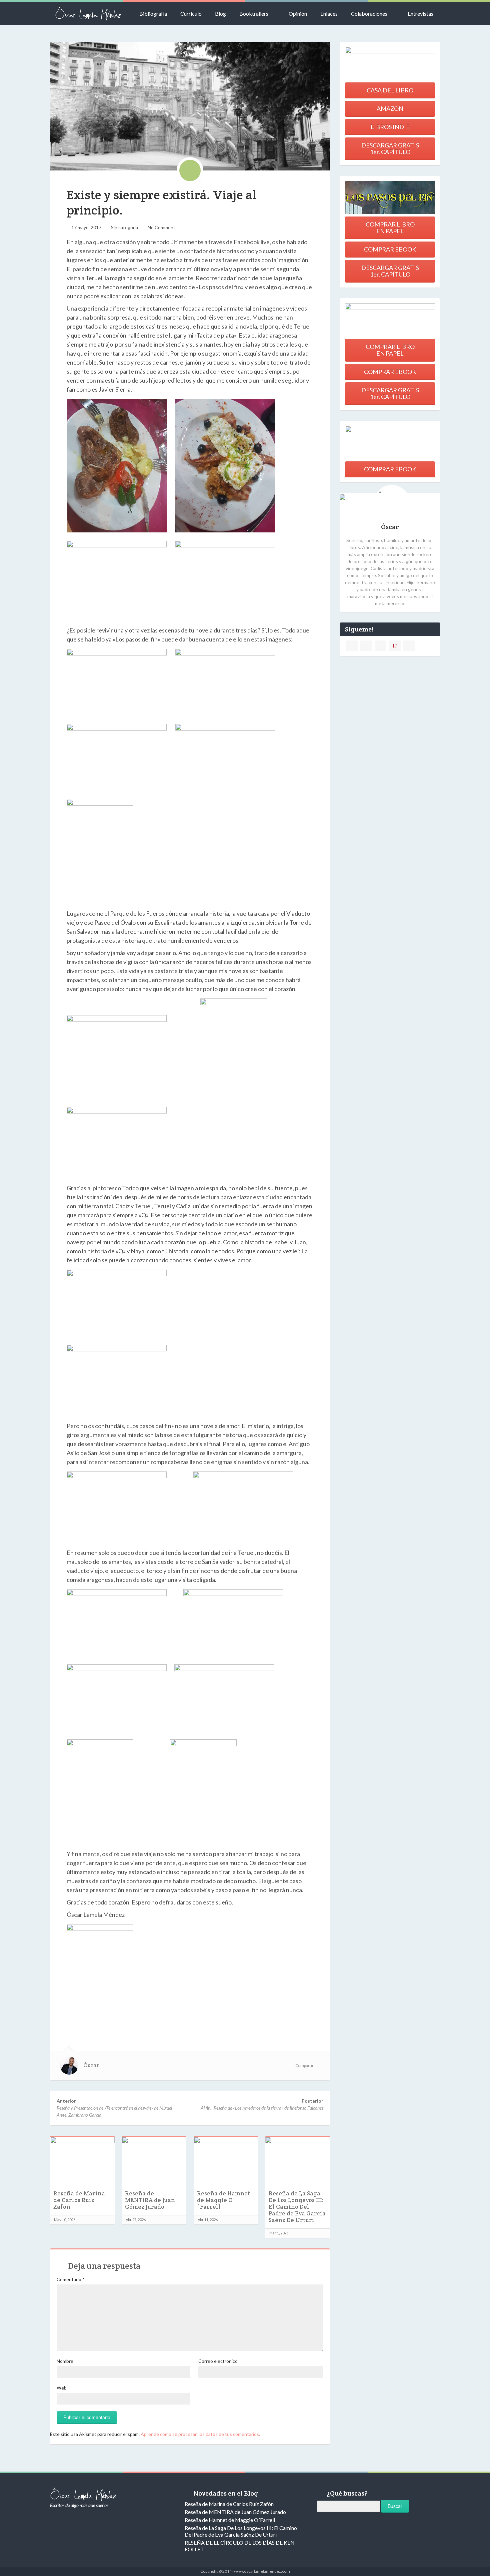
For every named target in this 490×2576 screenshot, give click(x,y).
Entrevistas (420, 14)
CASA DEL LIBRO (390, 90)
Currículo (191, 14)
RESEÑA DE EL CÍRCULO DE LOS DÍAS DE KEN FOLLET (240, 2546)
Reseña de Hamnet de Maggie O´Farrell (223, 2200)
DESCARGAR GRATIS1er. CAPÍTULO (390, 148)
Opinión (298, 14)
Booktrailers (254, 14)
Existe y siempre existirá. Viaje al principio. (161, 202)
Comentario (71, 2279)
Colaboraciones (369, 14)
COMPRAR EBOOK (390, 249)
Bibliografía (153, 14)
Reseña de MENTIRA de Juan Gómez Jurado (150, 2200)
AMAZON (390, 108)
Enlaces (329, 14)
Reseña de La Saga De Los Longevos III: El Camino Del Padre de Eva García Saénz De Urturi (297, 2207)
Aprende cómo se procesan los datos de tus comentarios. (200, 2434)
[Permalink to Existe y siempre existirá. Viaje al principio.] (190, 106)
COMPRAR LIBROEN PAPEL (390, 228)
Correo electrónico (218, 2361)
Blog (220, 14)
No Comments (163, 227)
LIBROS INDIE (390, 127)
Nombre (65, 2361)
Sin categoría (124, 227)
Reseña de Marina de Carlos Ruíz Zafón (79, 2200)
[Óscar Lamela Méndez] (88, 13)
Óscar (91, 2065)
